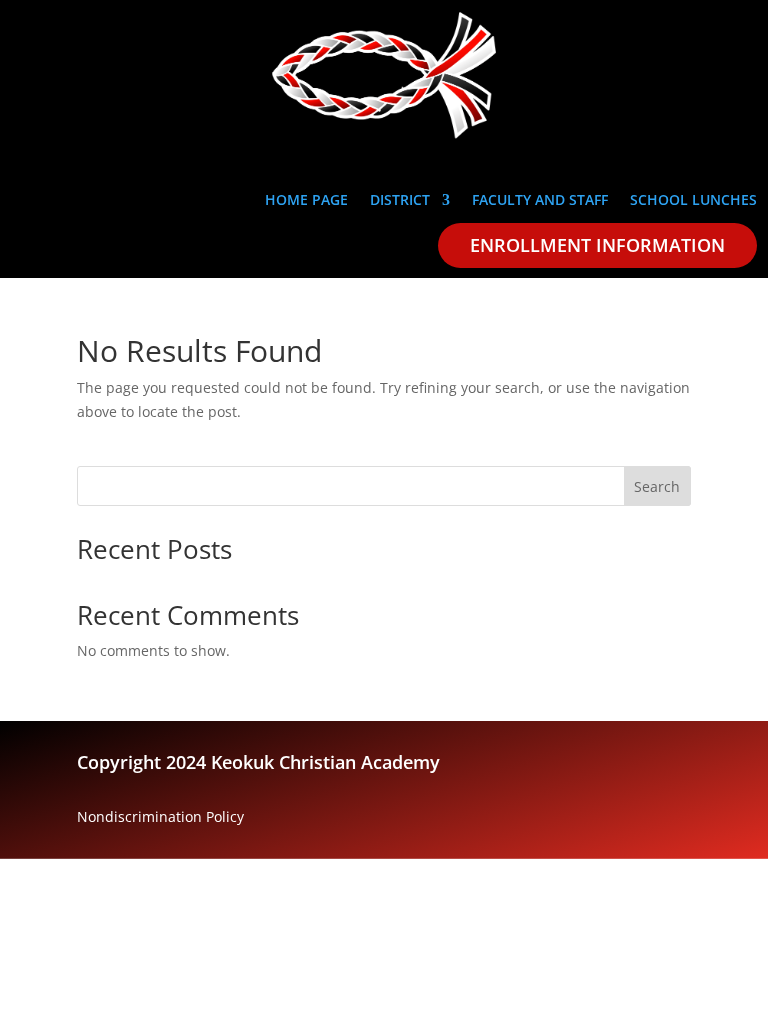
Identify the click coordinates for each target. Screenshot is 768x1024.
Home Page (306, 201)
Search (657, 486)
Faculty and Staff (540, 201)
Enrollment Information (597, 245)
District (400, 201)
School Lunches (693, 201)
